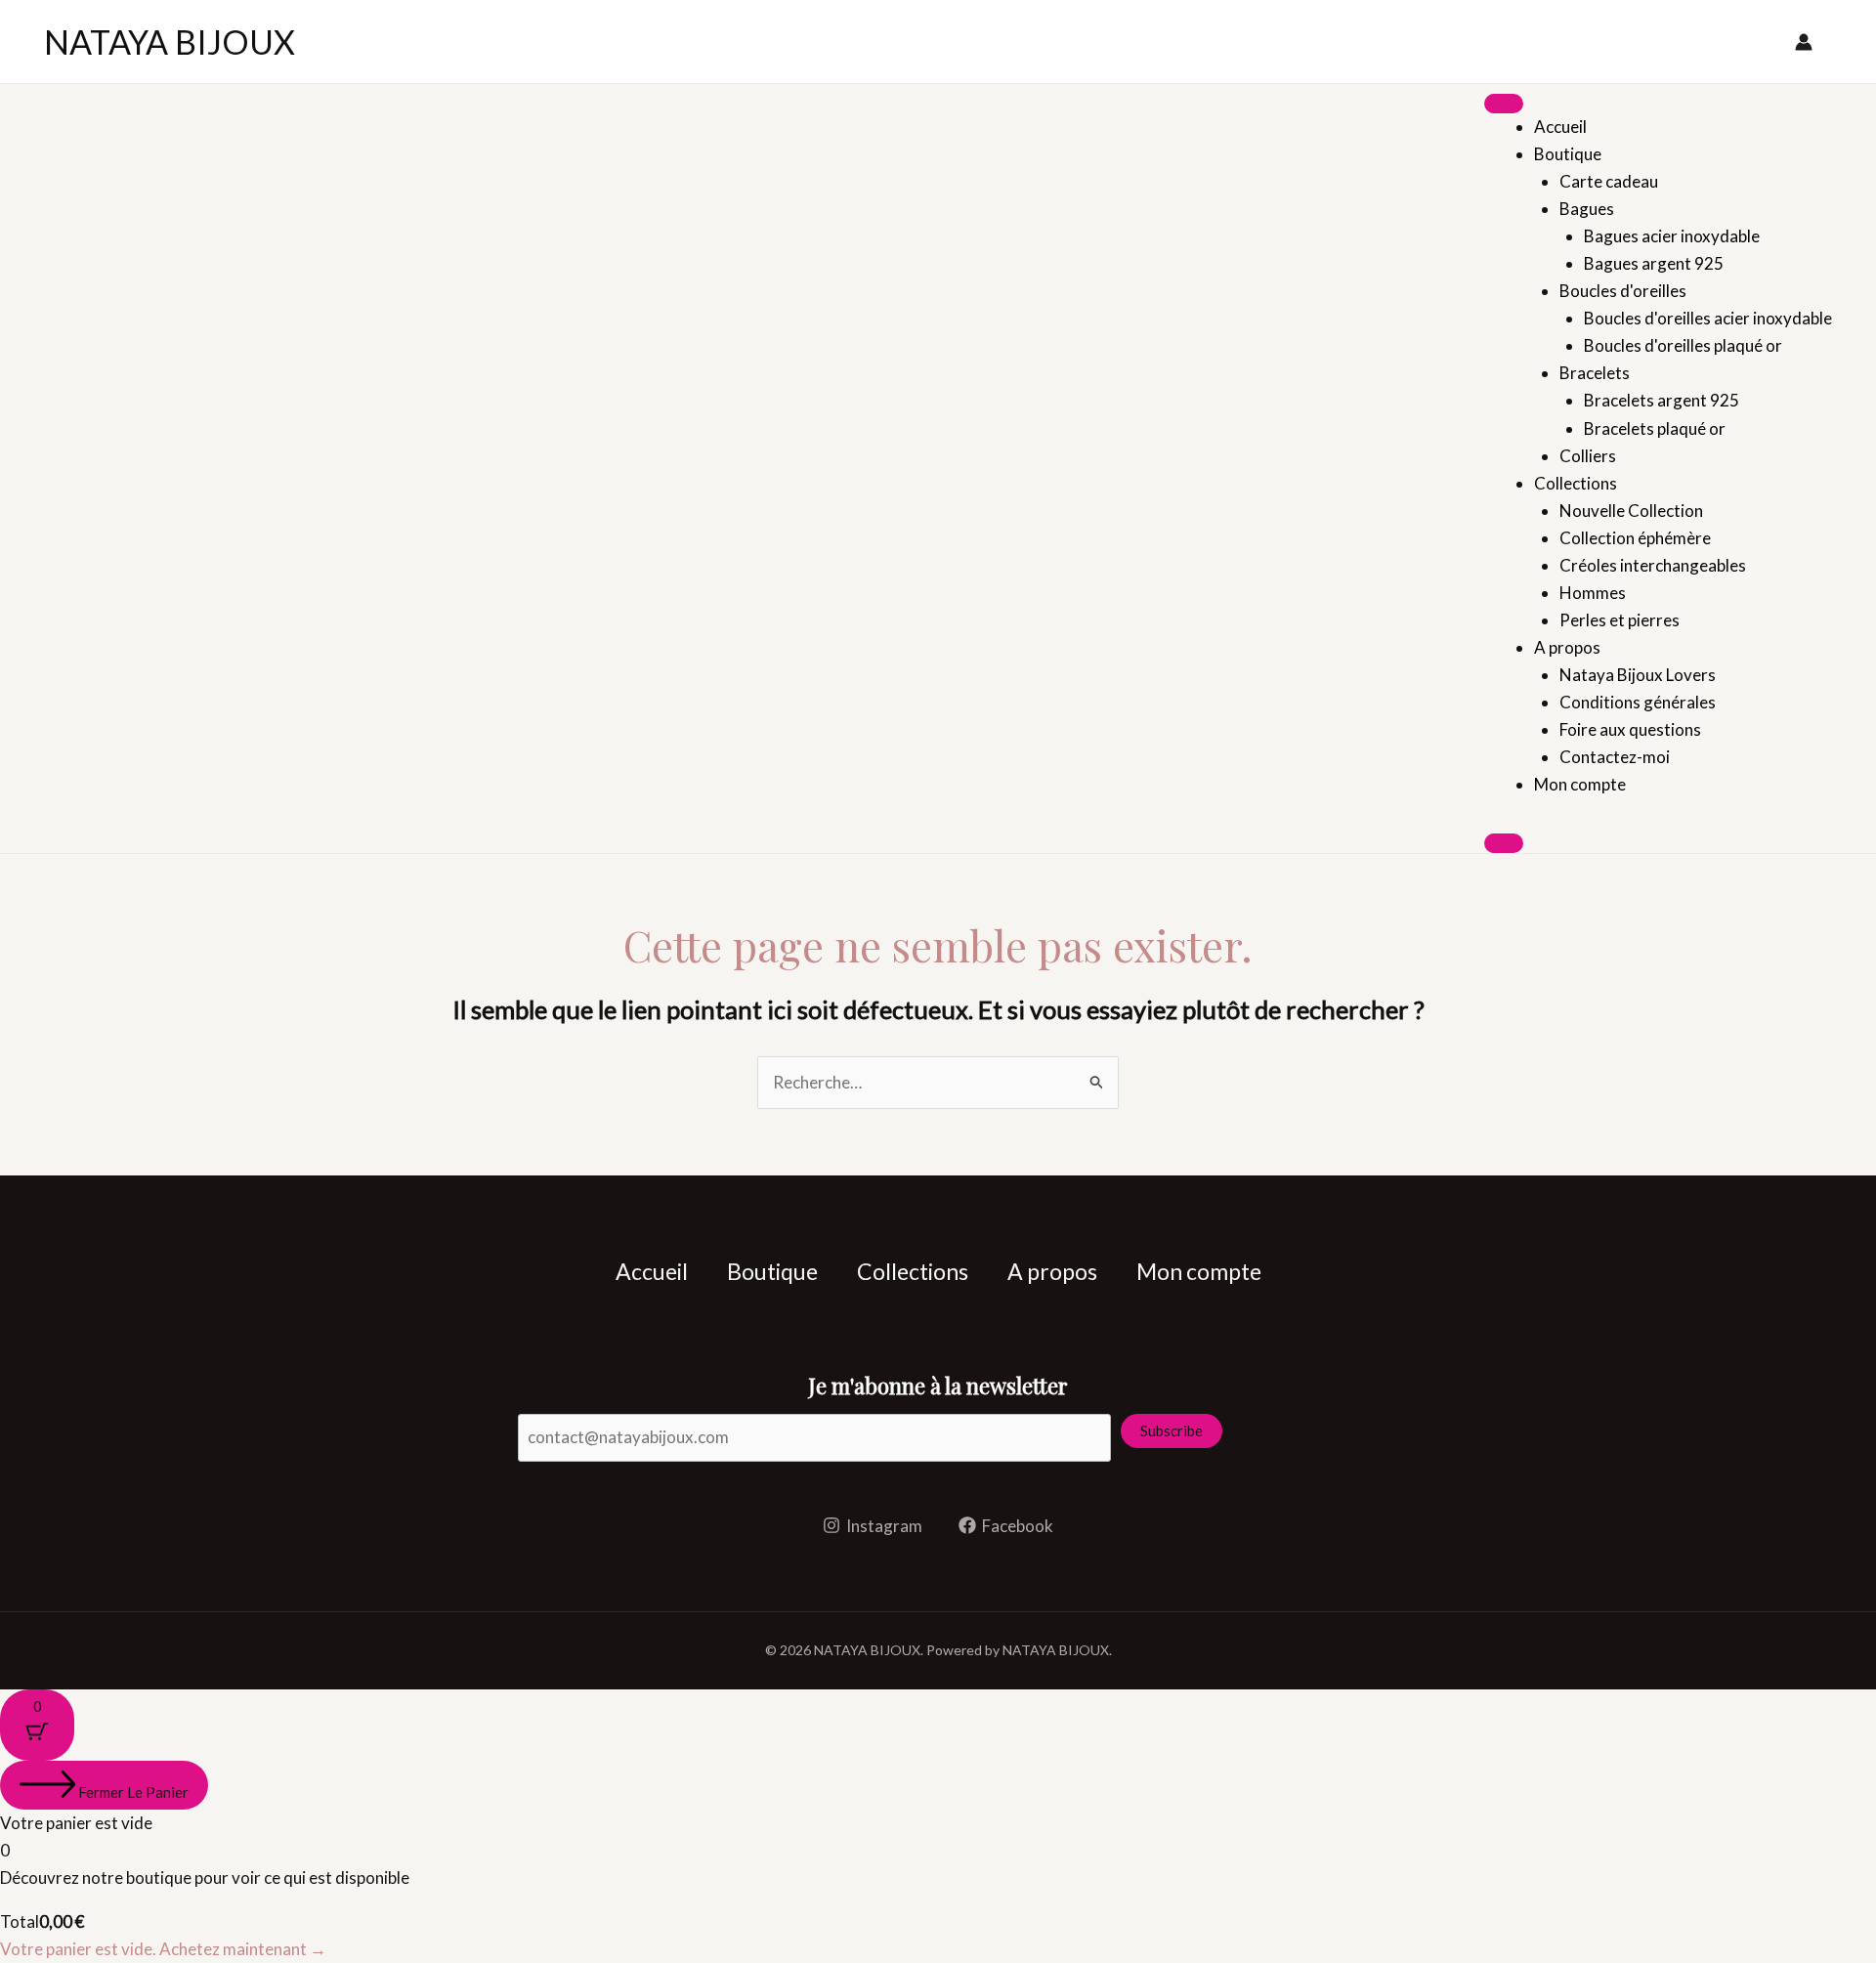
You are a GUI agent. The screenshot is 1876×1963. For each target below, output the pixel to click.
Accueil (1560, 127)
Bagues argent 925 (1654, 263)
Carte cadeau (1609, 181)
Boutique (1568, 154)
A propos (1567, 647)
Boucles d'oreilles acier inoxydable (1708, 318)
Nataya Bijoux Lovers (1638, 675)
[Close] (1504, 843)
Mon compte (1580, 784)
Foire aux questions (1630, 729)
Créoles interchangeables (1653, 565)
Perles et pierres (1620, 620)
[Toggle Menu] (1504, 104)
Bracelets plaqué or (1655, 428)
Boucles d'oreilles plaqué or (1683, 345)
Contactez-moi (1615, 757)
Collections (1576, 483)
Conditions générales (1638, 702)
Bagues (1587, 209)
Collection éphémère (1635, 538)
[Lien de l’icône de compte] (1804, 42)
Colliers (1588, 456)
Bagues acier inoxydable (1672, 236)
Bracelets (1595, 373)
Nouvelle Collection (1631, 511)
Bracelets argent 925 (1662, 400)
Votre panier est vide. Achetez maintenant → (163, 1949)
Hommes (1593, 593)
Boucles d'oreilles (1623, 291)
